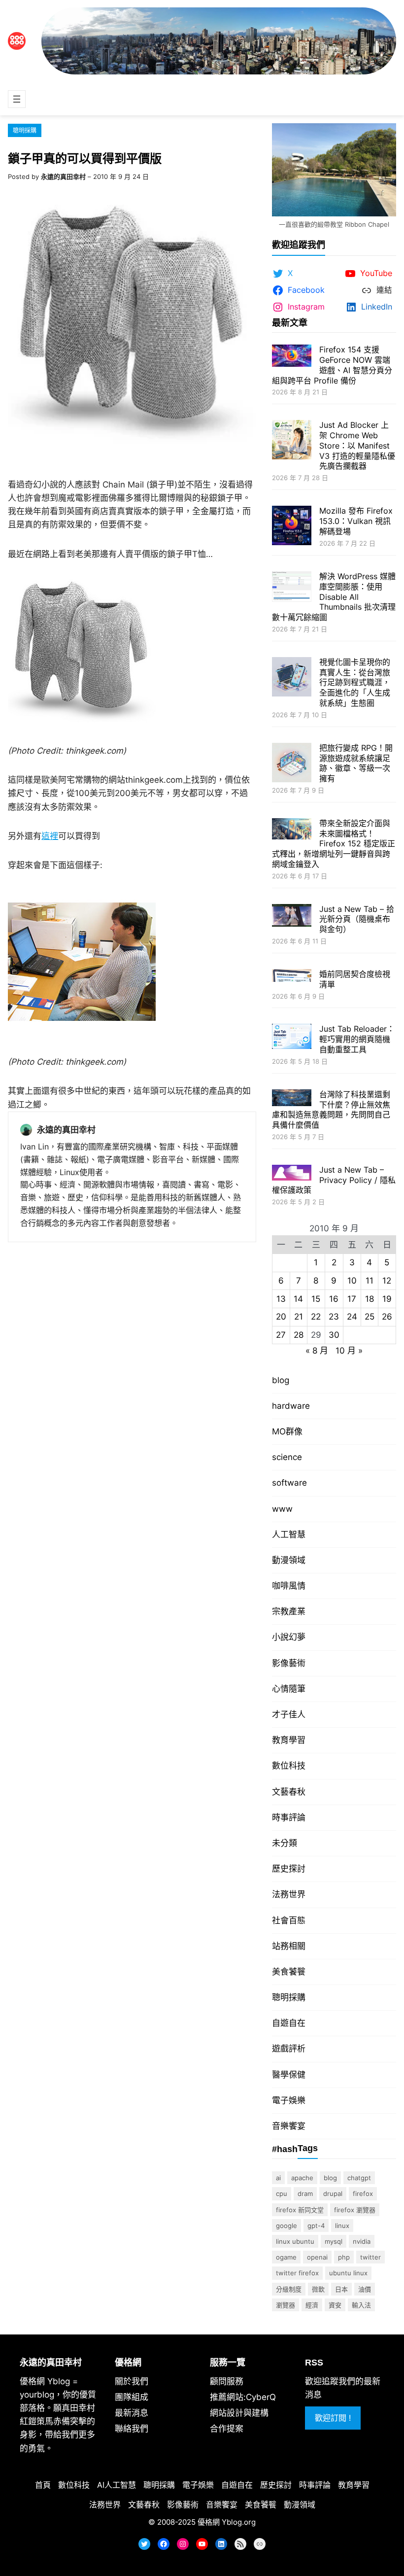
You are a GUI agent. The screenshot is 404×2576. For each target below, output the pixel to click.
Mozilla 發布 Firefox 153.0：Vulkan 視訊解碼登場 (356, 521)
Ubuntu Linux (348, 2273)
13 (281, 1299)
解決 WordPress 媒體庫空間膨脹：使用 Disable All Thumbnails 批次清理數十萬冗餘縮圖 (334, 597)
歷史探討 (289, 1869)
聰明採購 (25, 130)
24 (352, 1317)
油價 (365, 2289)
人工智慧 (289, 1534)
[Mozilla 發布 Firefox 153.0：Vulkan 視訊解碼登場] (292, 527)
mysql (334, 2241)
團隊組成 (132, 2397)
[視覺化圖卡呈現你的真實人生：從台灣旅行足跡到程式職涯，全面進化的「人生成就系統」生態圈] (292, 678)
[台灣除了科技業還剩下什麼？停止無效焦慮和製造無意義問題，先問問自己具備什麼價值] (292, 1099)
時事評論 (289, 1817)
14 (298, 1299)
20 (281, 1317)
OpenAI (317, 2257)
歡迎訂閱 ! (333, 2418)
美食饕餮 (289, 1972)
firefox (363, 2193)
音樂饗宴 (289, 2126)
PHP (344, 2257)
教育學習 (289, 1740)
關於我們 (132, 2381)
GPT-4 (316, 2226)
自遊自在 (289, 2023)
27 (281, 1335)
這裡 (50, 836)
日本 (341, 2289)
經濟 (312, 2305)
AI (278, 2178)
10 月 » (349, 1351)
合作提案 (227, 2429)
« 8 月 (317, 1351)
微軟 (318, 2289)
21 (299, 1317)
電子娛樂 (289, 2100)
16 (334, 1299)
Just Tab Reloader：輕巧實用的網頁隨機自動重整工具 (357, 1039)
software (289, 1483)
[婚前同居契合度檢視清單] (292, 977)
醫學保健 (289, 2075)
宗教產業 (289, 1611)
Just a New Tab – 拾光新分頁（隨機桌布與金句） (357, 919)
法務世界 (289, 1894)
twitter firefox (297, 2273)
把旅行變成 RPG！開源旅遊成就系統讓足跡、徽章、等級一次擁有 (356, 763)
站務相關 (289, 1946)
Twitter (370, 2257)
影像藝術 (289, 1663)
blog (281, 1380)
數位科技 (289, 1766)
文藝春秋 (289, 1792)
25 (370, 1317)
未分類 (285, 1843)
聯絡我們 (132, 2429)
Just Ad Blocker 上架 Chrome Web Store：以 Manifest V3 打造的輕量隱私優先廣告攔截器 (357, 445)
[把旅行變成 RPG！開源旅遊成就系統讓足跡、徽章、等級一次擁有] (292, 764)
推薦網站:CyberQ (243, 2397)
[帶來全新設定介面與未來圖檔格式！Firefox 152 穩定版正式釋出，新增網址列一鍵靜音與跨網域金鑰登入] (292, 830)
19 (387, 1299)
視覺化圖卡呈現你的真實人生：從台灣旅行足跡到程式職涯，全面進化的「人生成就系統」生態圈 (355, 682)
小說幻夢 (289, 1637)
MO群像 (287, 1431)
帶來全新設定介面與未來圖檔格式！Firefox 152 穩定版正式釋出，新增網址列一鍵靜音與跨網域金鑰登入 (334, 844)
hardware (291, 1406)
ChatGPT (359, 2178)
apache (302, 2178)
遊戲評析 (289, 2049)
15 (316, 1299)
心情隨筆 (289, 1689)
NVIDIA (362, 2241)
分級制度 (289, 2289)
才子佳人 (289, 1714)
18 (370, 1299)
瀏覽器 (286, 2305)
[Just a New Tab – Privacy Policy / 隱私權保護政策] (292, 1174)
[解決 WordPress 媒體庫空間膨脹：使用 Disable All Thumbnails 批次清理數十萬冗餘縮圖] (292, 588)
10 (352, 1281)
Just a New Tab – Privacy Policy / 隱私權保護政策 (334, 1180)
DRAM (305, 2193)
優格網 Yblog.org (227, 2522)
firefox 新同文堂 (300, 2210)
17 (352, 1299)
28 (299, 1335)
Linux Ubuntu (295, 2241)
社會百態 (289, 1920)
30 (334, 1335)
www (282, 1509)
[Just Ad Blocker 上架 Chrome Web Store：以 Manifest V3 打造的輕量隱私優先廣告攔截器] (292, 441)
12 (387, 1281)
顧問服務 (227, 2381)
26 (387, 1317)
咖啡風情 (289, 1586)
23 (334, 1317)
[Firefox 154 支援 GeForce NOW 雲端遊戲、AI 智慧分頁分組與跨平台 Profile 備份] (292, 357)
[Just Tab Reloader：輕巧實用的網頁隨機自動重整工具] (292, 1038)
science (287, 1457)
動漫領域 (289, 1560)
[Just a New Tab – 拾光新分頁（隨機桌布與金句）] (292, 917)
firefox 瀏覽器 (355, 2210)
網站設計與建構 (239, 2413)
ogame (286, 2257)
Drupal (333, 2193)
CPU (282, 2193)
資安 (335, 2305)
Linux (342, 2226)
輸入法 (361, 2305)
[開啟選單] (17, 99)
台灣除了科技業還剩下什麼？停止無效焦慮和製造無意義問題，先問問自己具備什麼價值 (331, 1110)
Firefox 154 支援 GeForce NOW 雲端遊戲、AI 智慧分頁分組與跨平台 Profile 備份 (332, 365)
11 (370, 1281)
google (286, 2226)
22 (316, 1317)
